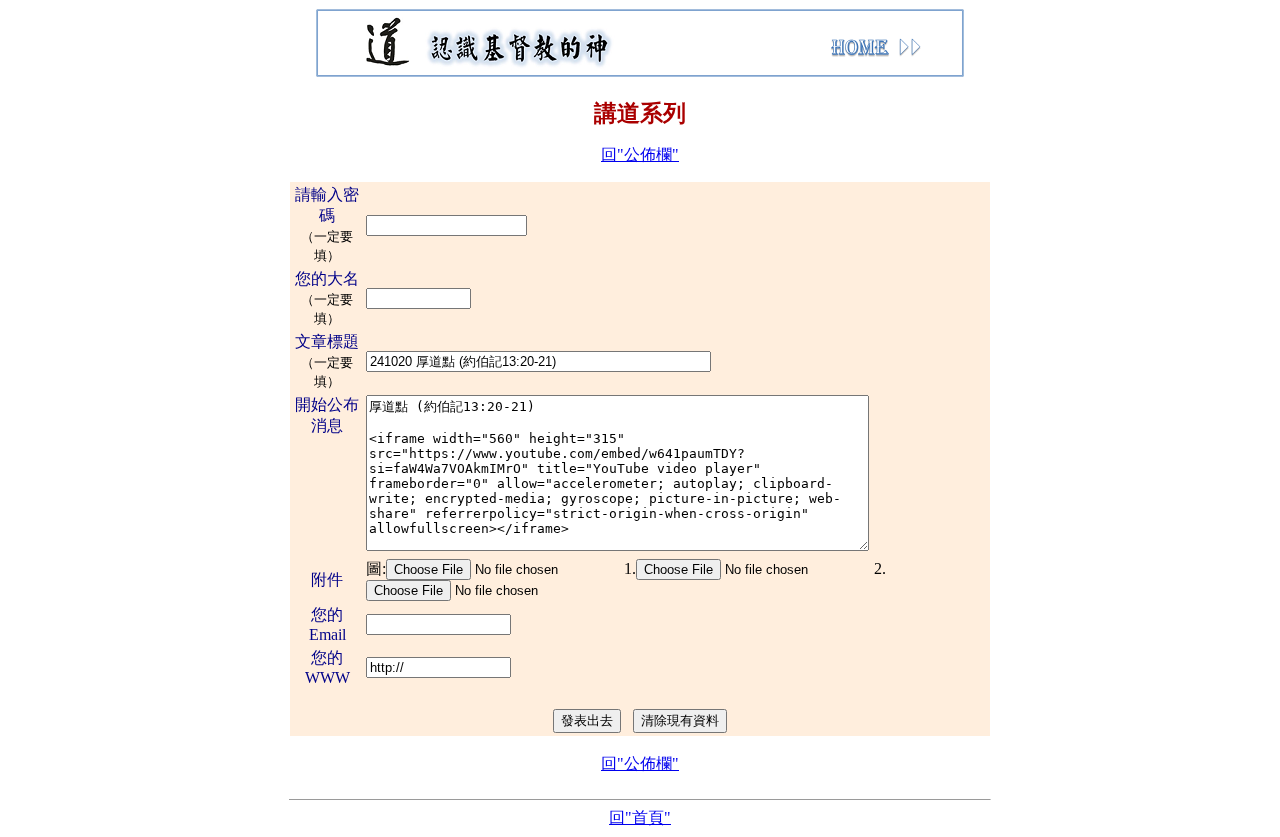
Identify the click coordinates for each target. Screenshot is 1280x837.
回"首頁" (640, 817)
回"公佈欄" (640, 154)
